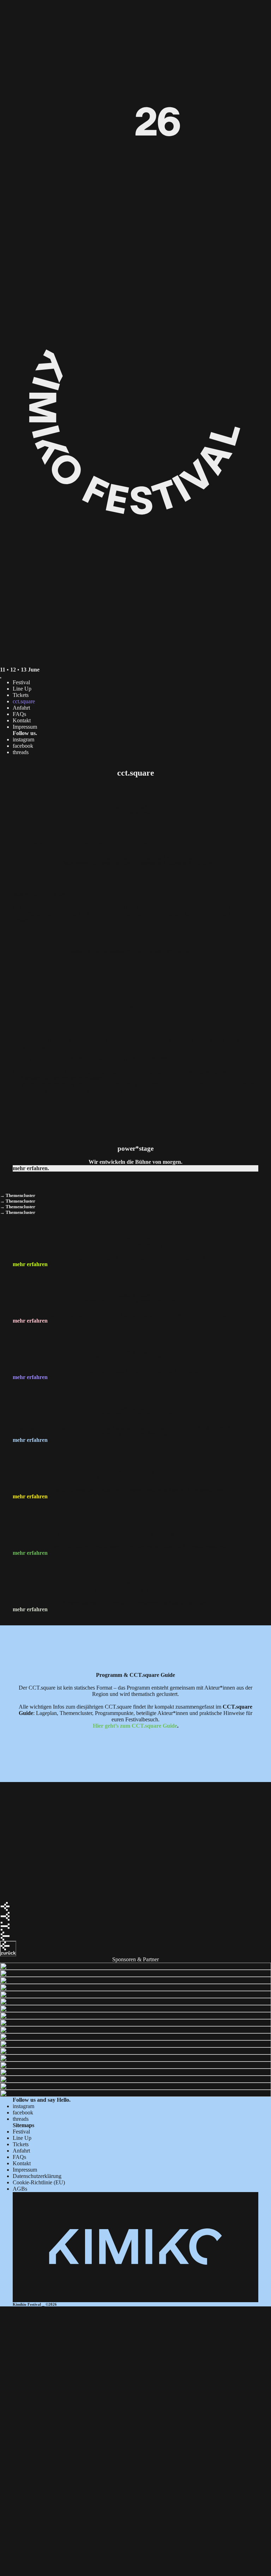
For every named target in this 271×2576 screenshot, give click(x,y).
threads (21, 752)
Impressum (25, 727)
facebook (23, 746)
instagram (23, 739)
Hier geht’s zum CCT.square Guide (135, 1726)
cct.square (24, 701)
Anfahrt (21, 708)
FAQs (19, 714)
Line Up (22, 689)
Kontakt (22, 720)
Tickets (21, 695)
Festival (21, 682)
